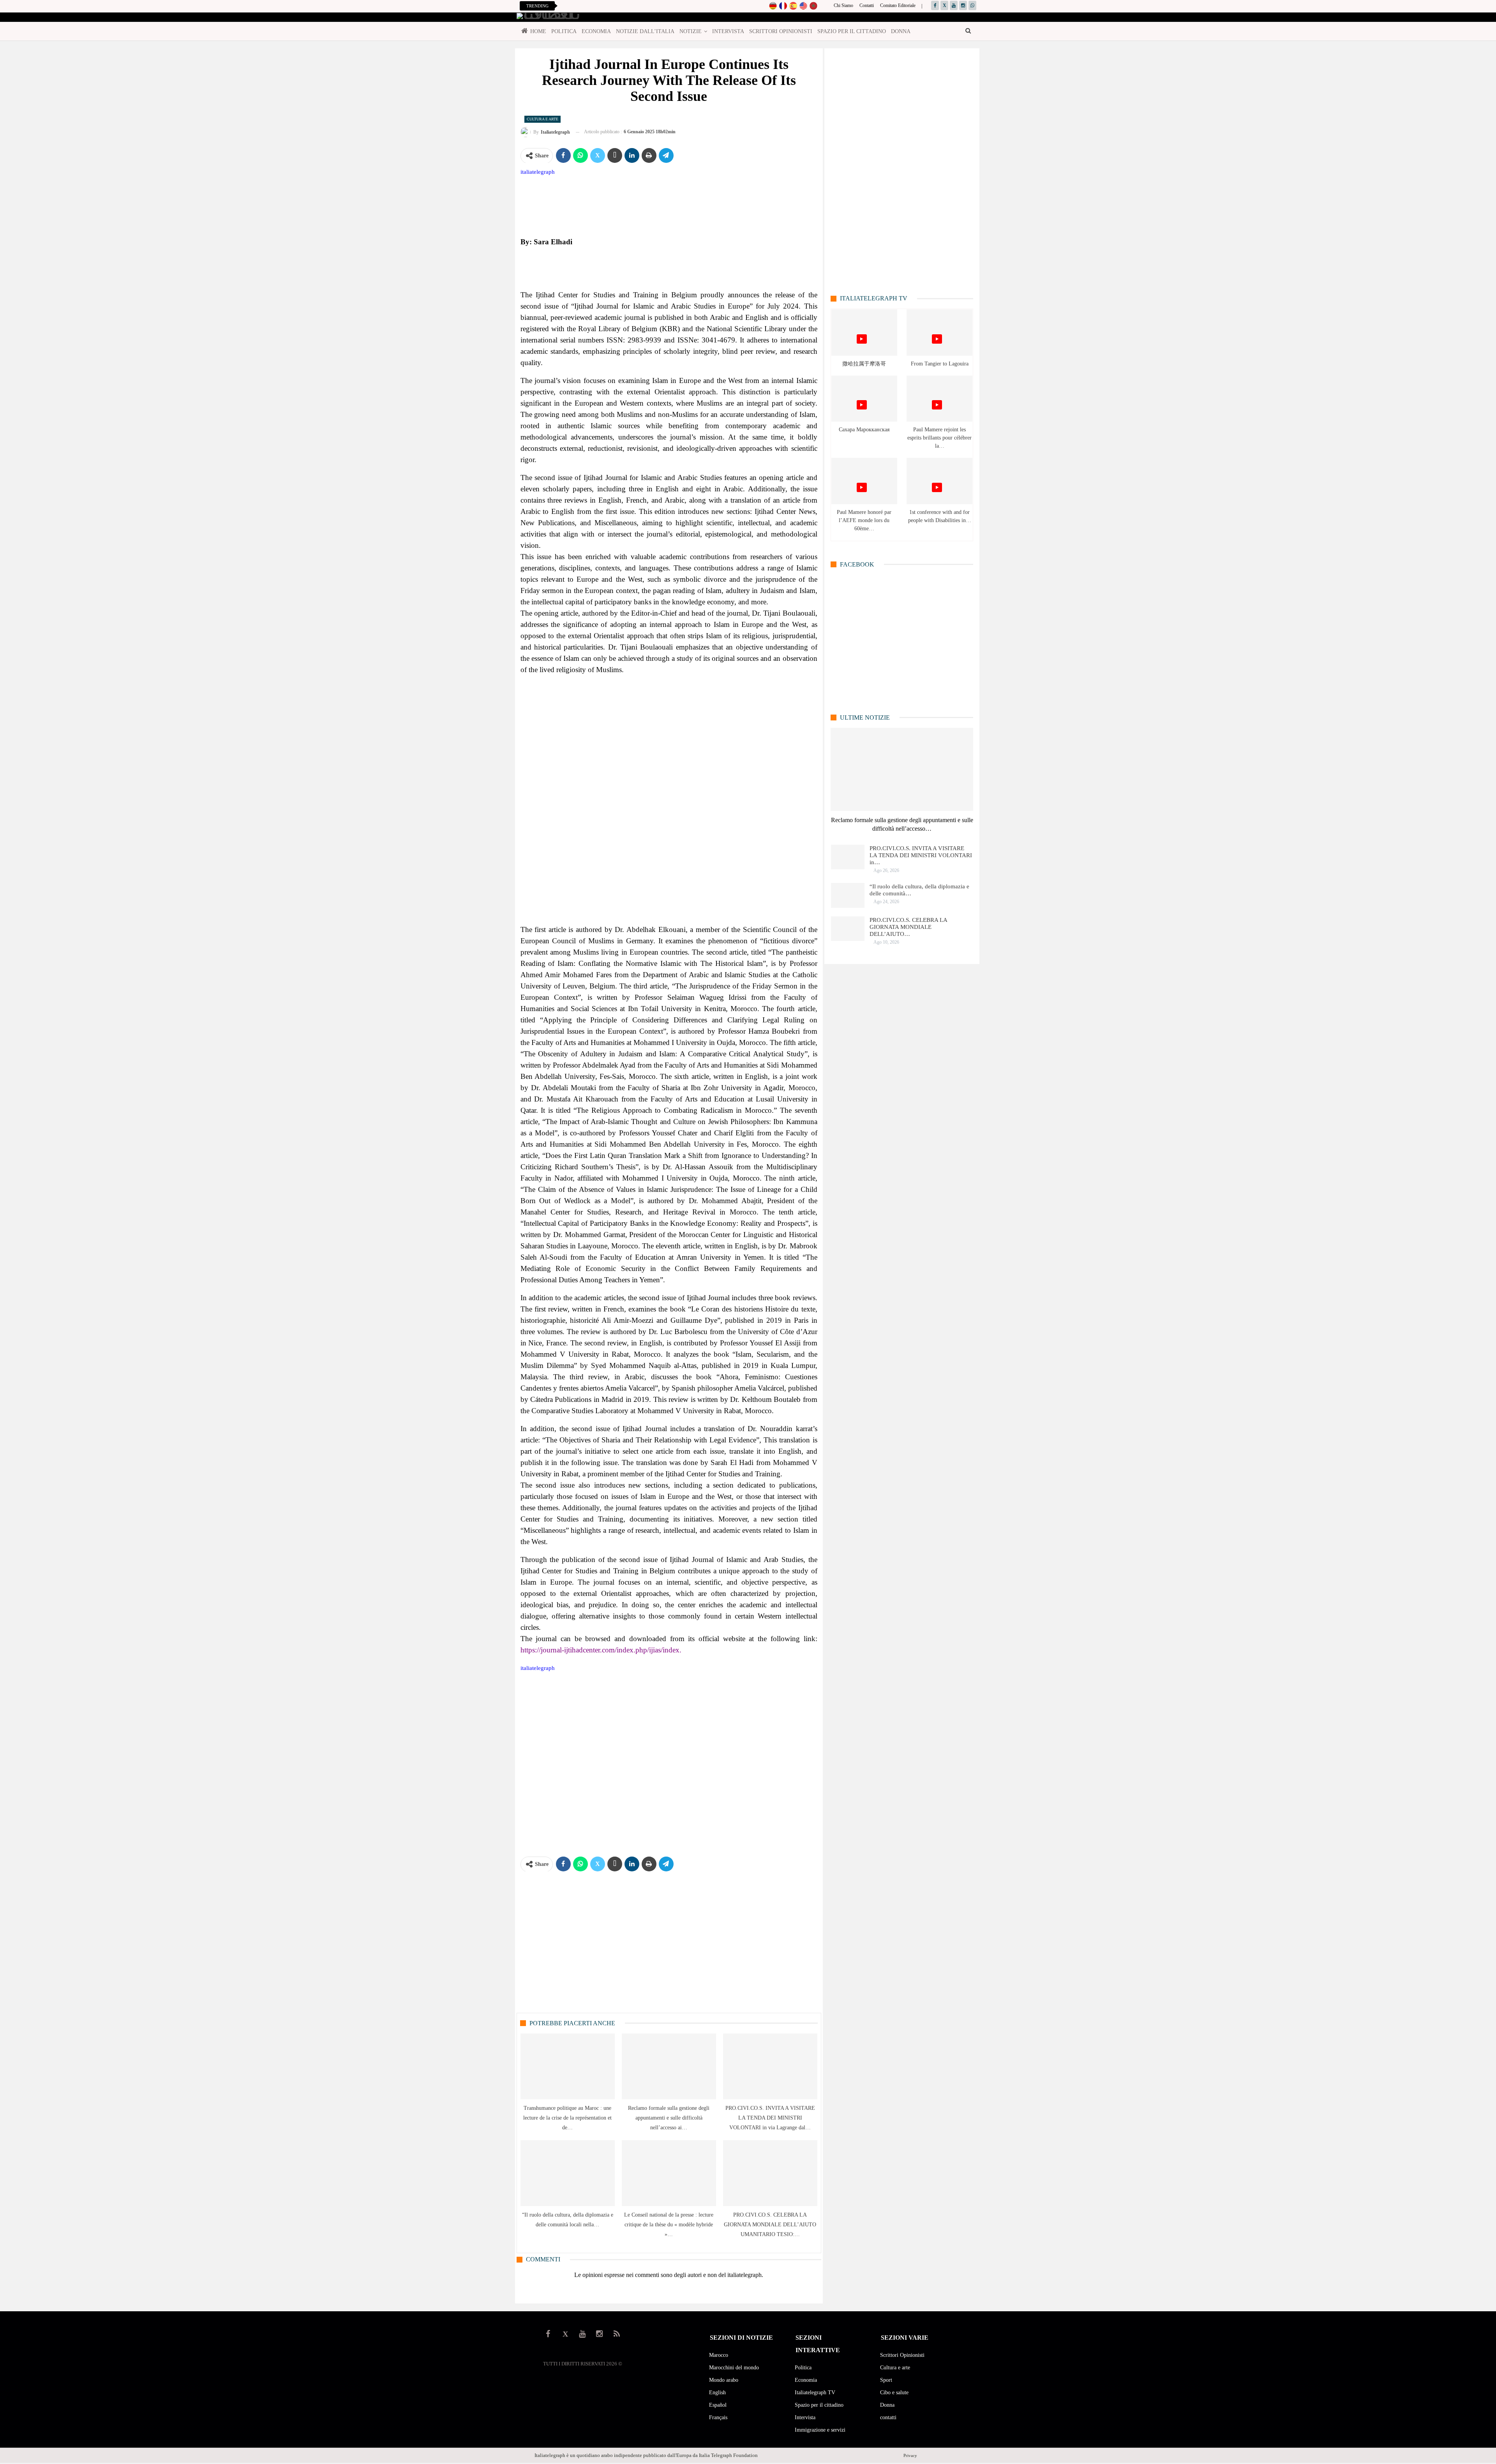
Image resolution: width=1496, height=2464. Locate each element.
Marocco (719, 2355)
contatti (867, 5)
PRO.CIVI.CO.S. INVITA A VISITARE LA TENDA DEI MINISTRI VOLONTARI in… (921, 855)
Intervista (728, 31)
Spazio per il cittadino (852, 31)
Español (718, 2405)
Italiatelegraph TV (815, 2393)
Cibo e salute (894, 2393)
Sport (886, 2380)
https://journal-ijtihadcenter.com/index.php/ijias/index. (601, 1650)
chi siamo (843, 5)
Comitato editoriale (898, 5)
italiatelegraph (538, 172)
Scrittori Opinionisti (781, 31)
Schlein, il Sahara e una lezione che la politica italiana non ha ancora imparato (645, 6)
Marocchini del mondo (734, 2368)
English (717, 2393)
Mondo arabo (724, 2380)
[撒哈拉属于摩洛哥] (864, 333)
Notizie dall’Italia (645, 31)
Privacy (910, 2455)
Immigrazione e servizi (820, 2430)
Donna (901, 31)
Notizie (691, 31)
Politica (564, 31)
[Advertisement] (669, 799)
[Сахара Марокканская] (864, 399)
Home (538, 31)
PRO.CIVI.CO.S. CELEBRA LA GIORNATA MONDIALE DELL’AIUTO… (908, 927)
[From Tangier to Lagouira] (939, 333)
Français (718, 2417)
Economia (596, 31)
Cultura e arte (542, 119)
